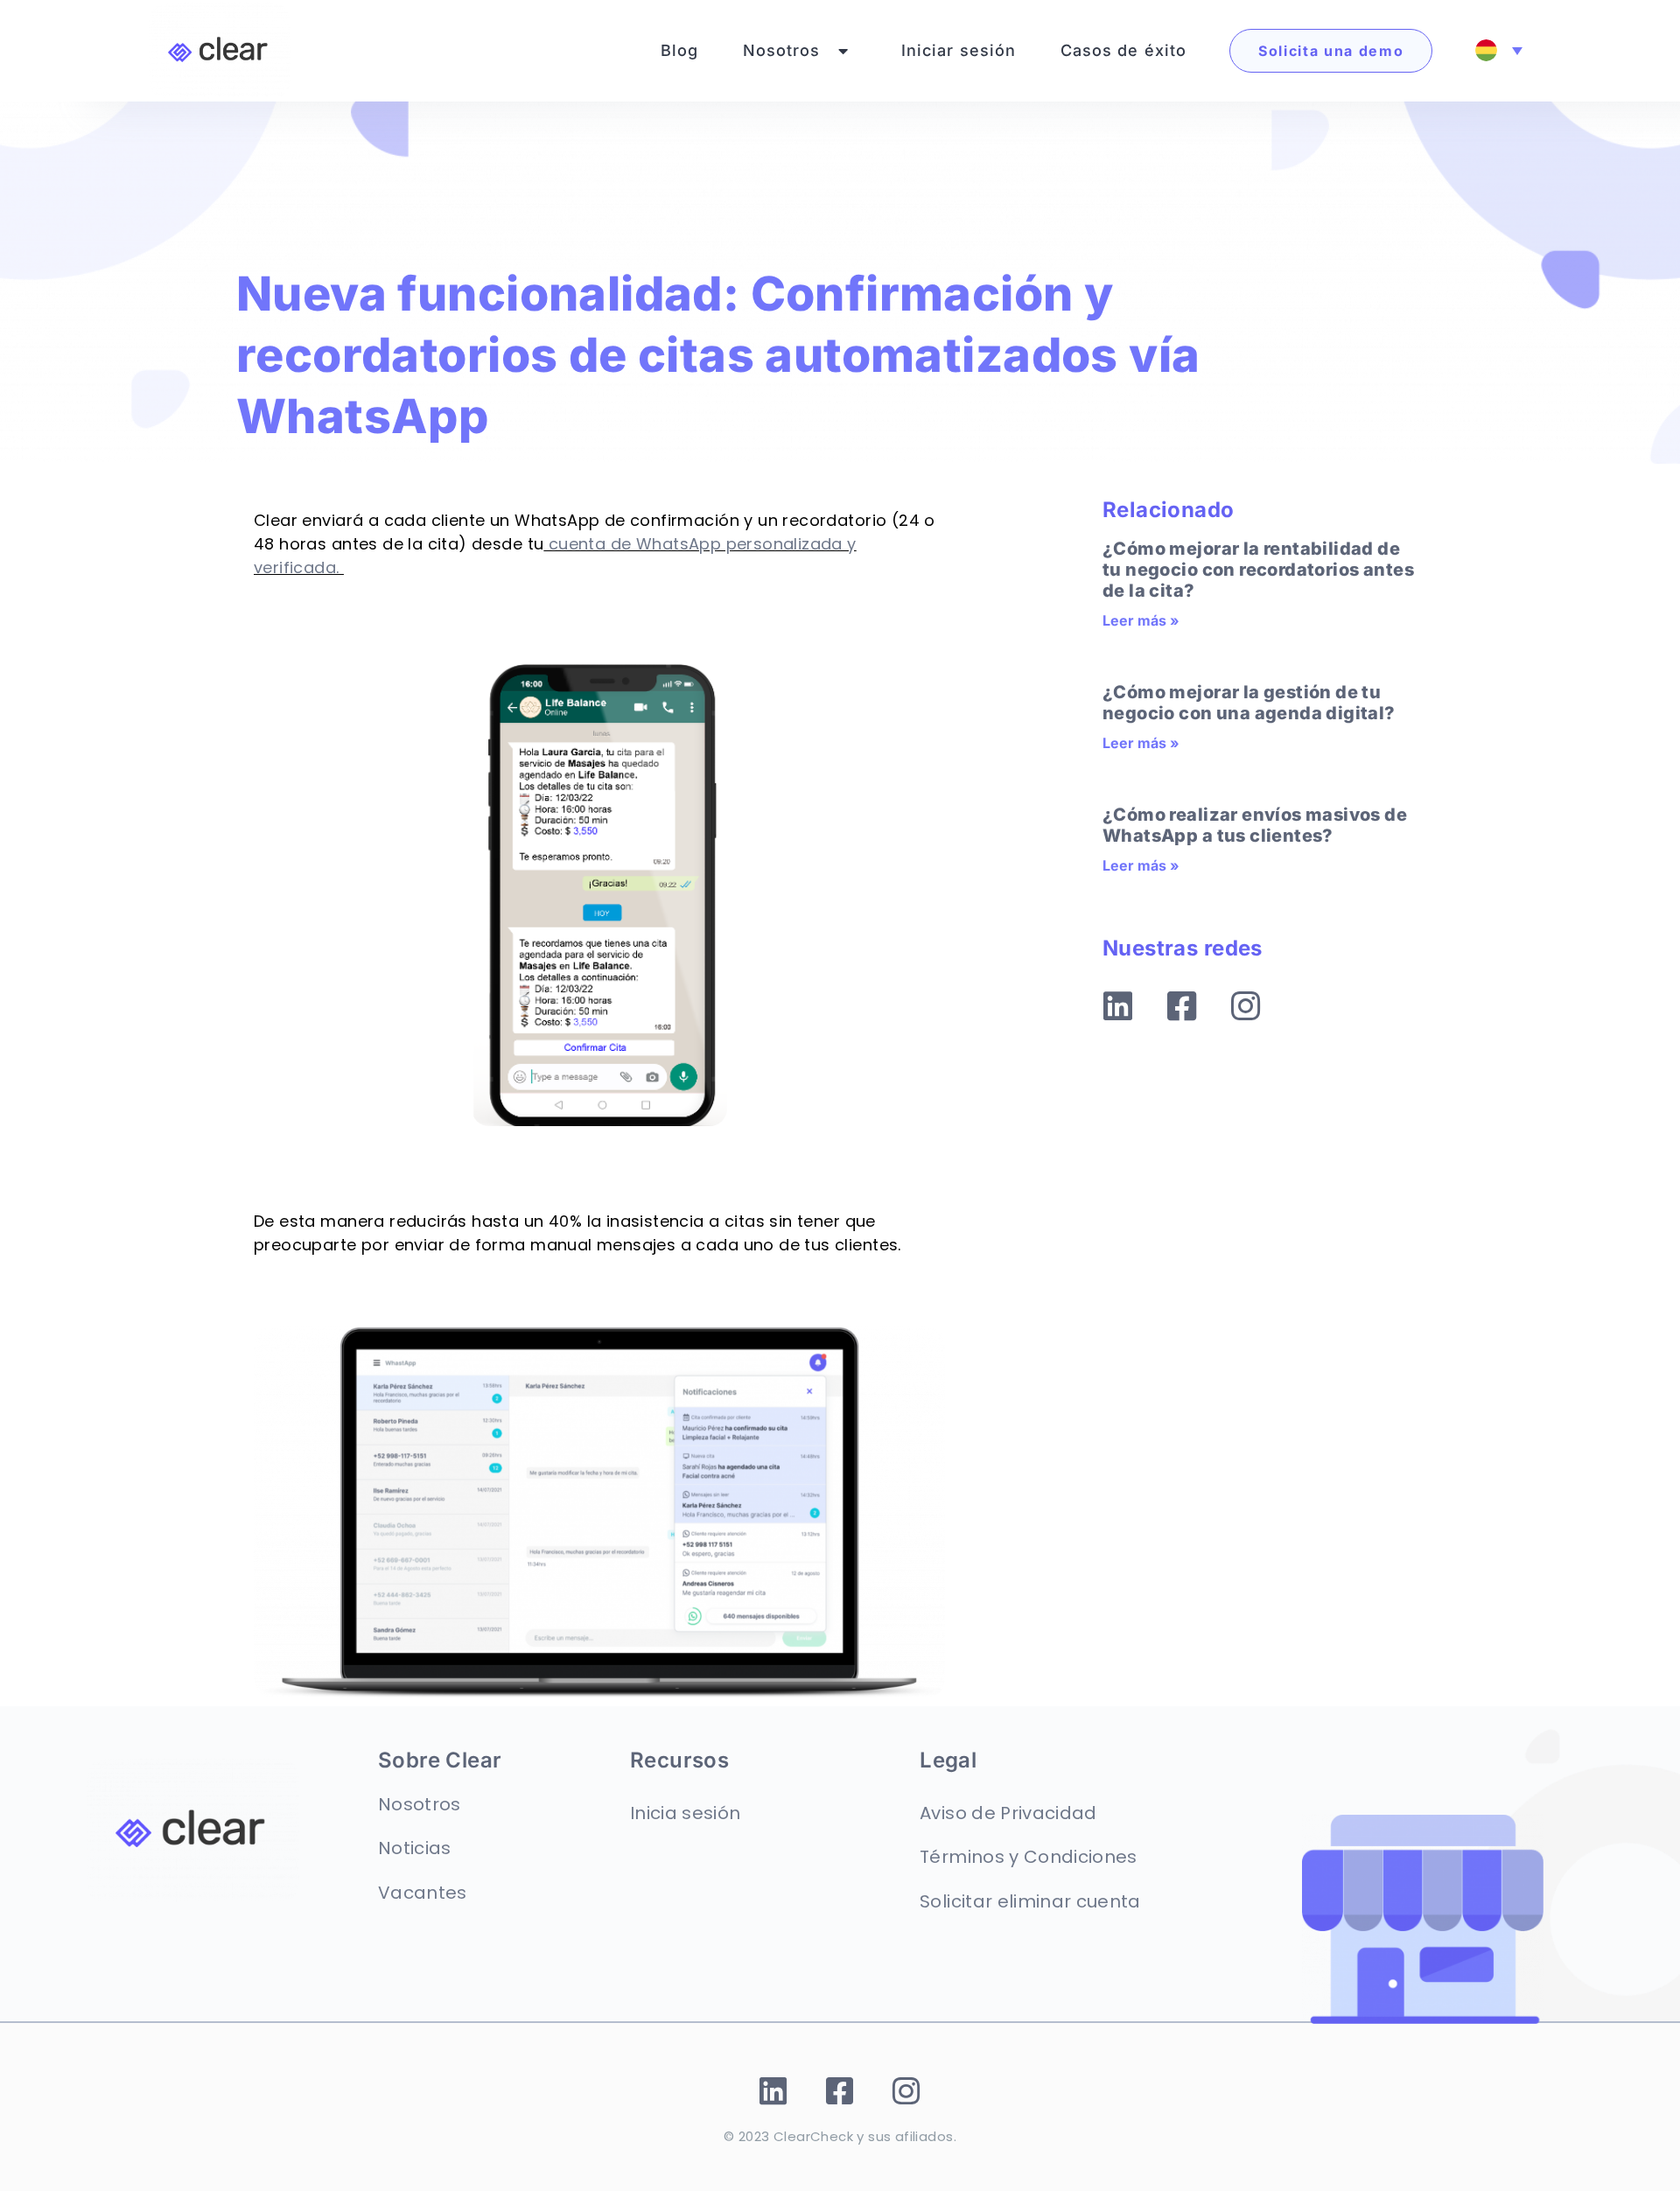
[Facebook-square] (1182, 1007)
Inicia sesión (685, 1813)
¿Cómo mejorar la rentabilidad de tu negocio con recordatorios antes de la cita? (1258, 570)
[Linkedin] (1118, 1007)
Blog (680, 50)
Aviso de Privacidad (1008, 1813)
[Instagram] (1246, 1007)
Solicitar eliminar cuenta (1030, 1901)
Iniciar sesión (959, 50)
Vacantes (423, 1893)
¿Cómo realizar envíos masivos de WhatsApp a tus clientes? (1255, 825)
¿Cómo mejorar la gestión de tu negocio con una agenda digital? (1249, 703)
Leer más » (1141, 620)
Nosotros (782, 50)
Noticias (415, 1848)
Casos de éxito (1124, 50)
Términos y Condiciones (1028, 1857)
